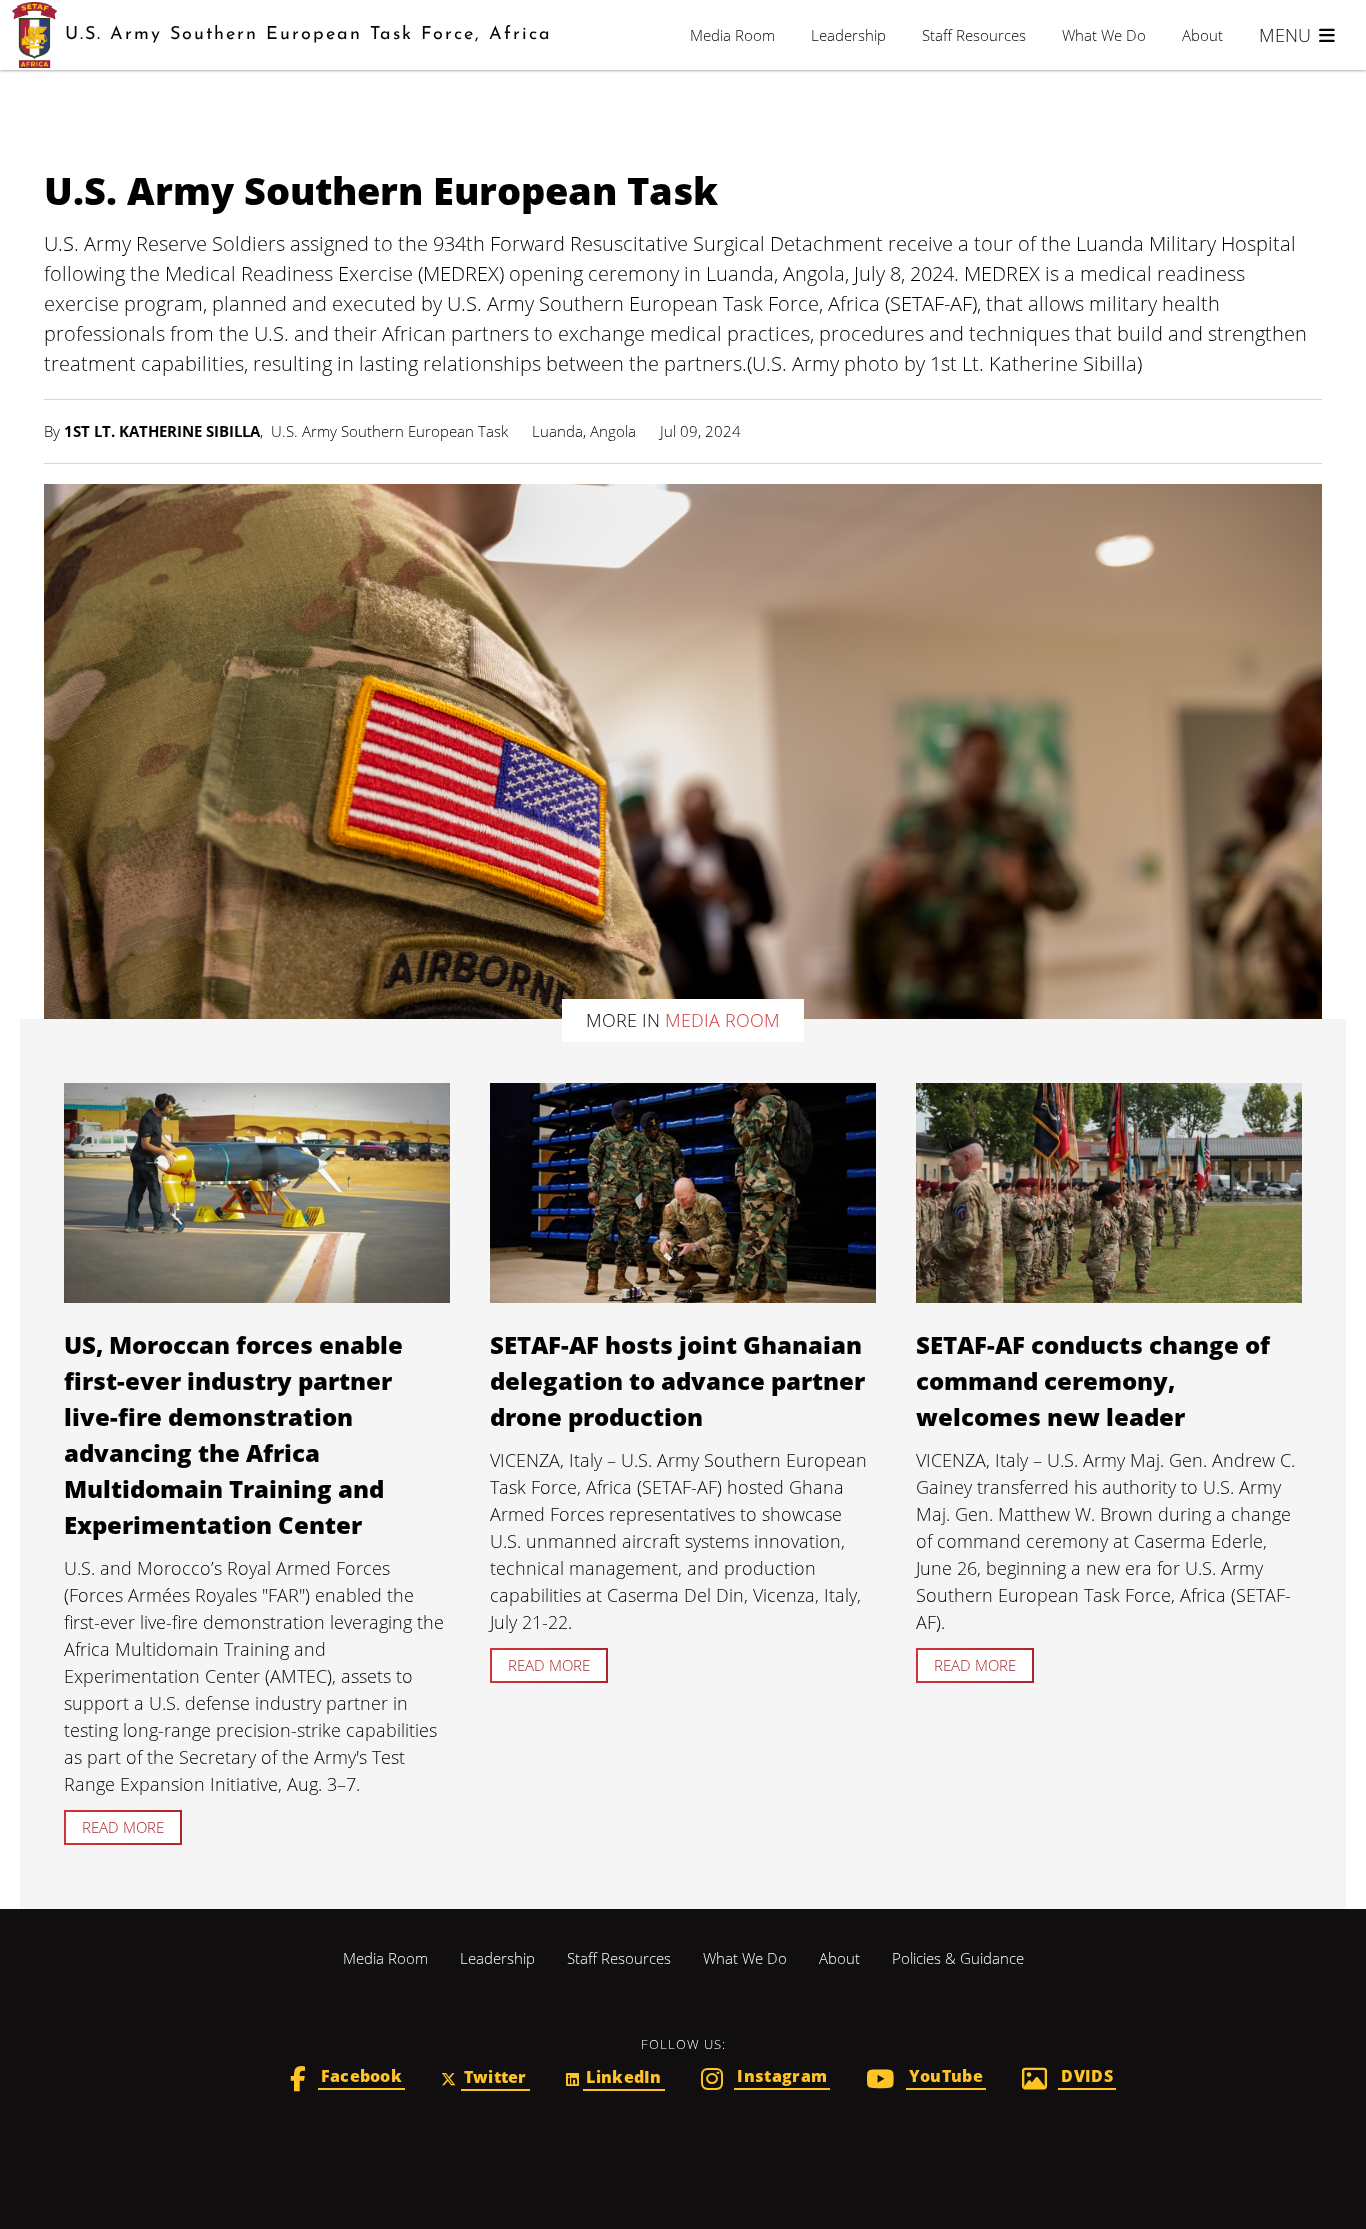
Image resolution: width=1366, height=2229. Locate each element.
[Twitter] (485, 2079)
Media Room (732, 35)
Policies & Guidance (958, 1958)
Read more (123, 1827)
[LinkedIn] (615, 2079)
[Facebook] (347, 2080)
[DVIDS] (1069, 2080)
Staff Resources (974, 35)
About (1202, 35)
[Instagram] (765, 2080)
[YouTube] (926, 2080)
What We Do (1104, 35)
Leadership (848, 35)
